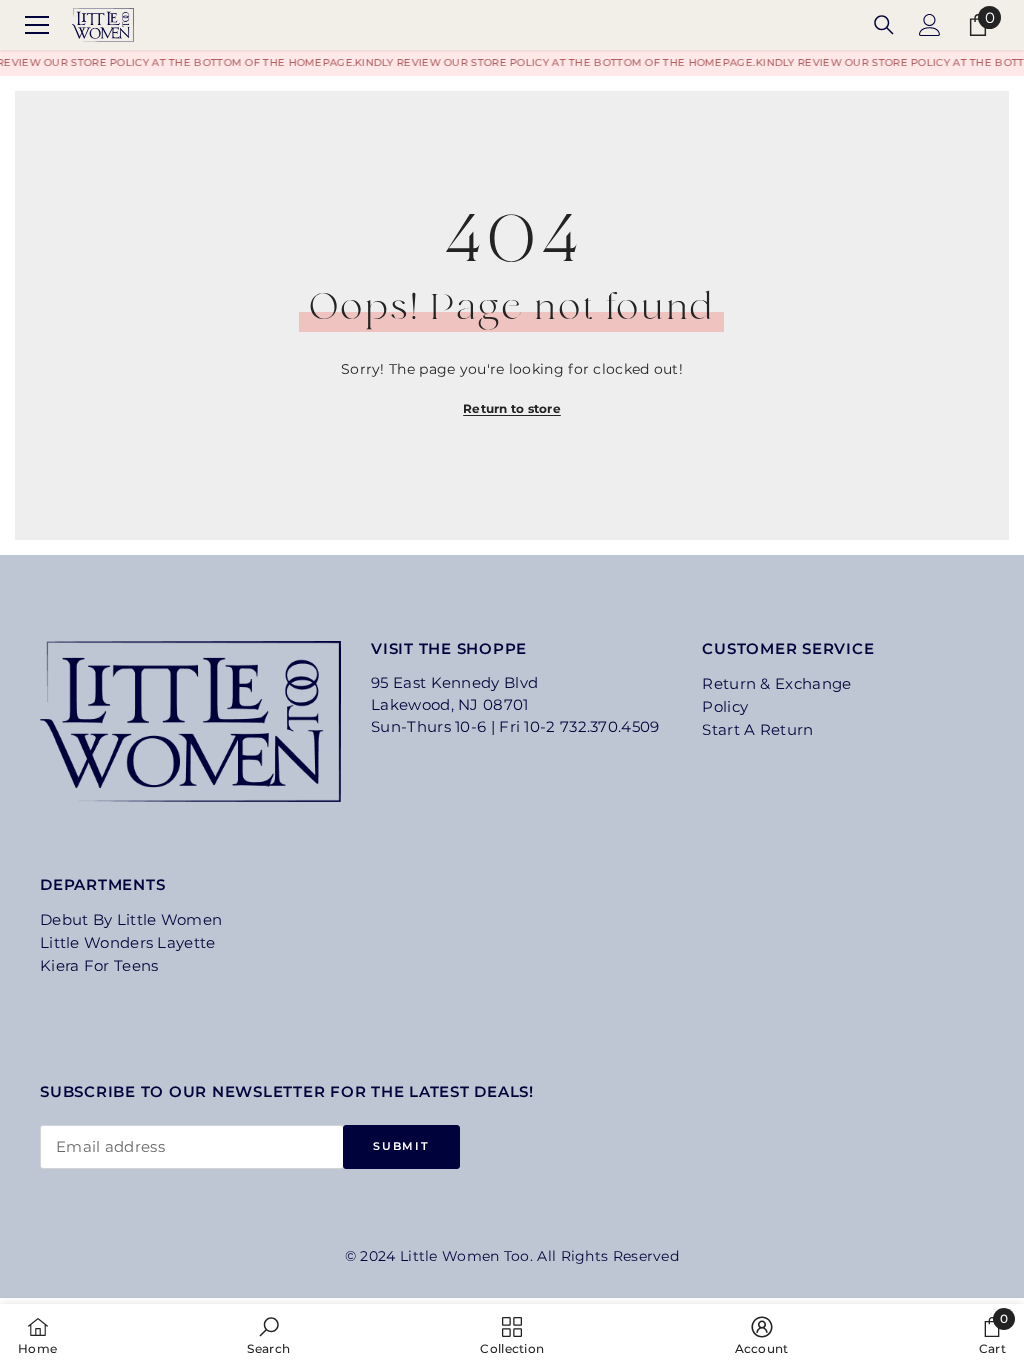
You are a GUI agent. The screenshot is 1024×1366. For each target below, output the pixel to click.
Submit (401, 1146)
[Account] (930, 25)
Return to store (512, 408)
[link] (268, 1335)
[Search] (884, 25)
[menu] (37, 25)
